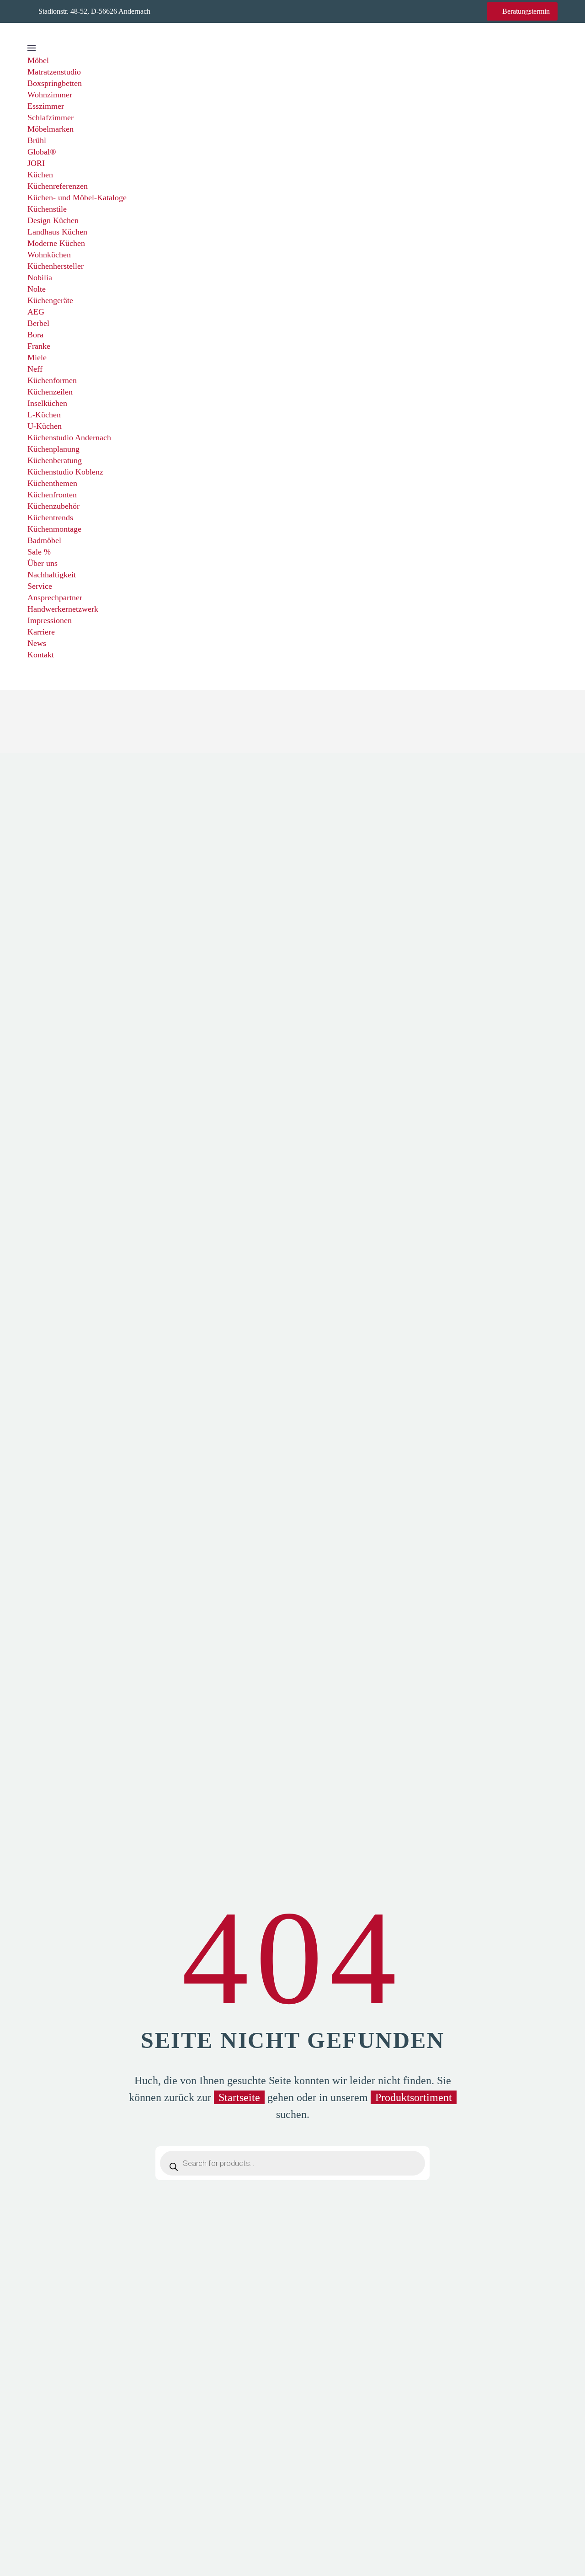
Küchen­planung (53, 449)
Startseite (239, 2097)
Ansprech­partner (55, 597)
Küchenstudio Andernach (69, 437)
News (37, 643)
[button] (32, 666)
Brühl (37, 140)
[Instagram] (202, 11)
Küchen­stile (47, 209)
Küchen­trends (50, 517)
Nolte (37, 289)
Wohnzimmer (50, 95)
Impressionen (50, 620)
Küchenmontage (54, 529)
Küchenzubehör (53, 506)
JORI (36, 163)
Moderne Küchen (56, 243)
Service (40, 586)
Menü (32, 48)
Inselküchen (47, 403)
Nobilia (40, 277)
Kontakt (41, 655)
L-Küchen (44, 415)
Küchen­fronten (52, 495)
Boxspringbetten (55, 83)
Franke (39, 346)
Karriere (41, 632)
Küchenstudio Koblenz (65, 472)
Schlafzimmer (51, 117)
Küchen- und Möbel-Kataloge (77, 197)
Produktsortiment (414, 2097)
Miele (37, 357)
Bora (35, 335)
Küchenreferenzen (58, 186)
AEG (36, 312)
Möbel (38, 60)
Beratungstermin (522, 11)
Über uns (43, 563)
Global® (42, 152)
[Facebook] (187, 11)
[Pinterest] (216, 11)
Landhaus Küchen (57, 232)
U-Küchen (45, 426)
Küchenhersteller (56, 266)
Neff (35, 369)
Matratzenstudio (54, 72)
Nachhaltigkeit (52, 575)
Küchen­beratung (55, 460)
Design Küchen (53, 220)
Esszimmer (46, 106)
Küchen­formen (52, 380)
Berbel (38, 323)
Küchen (40, 175)
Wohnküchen (49, 255)
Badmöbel (44, 540)
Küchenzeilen (50, 392)
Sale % (39, 552)
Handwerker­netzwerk (63, 609)
